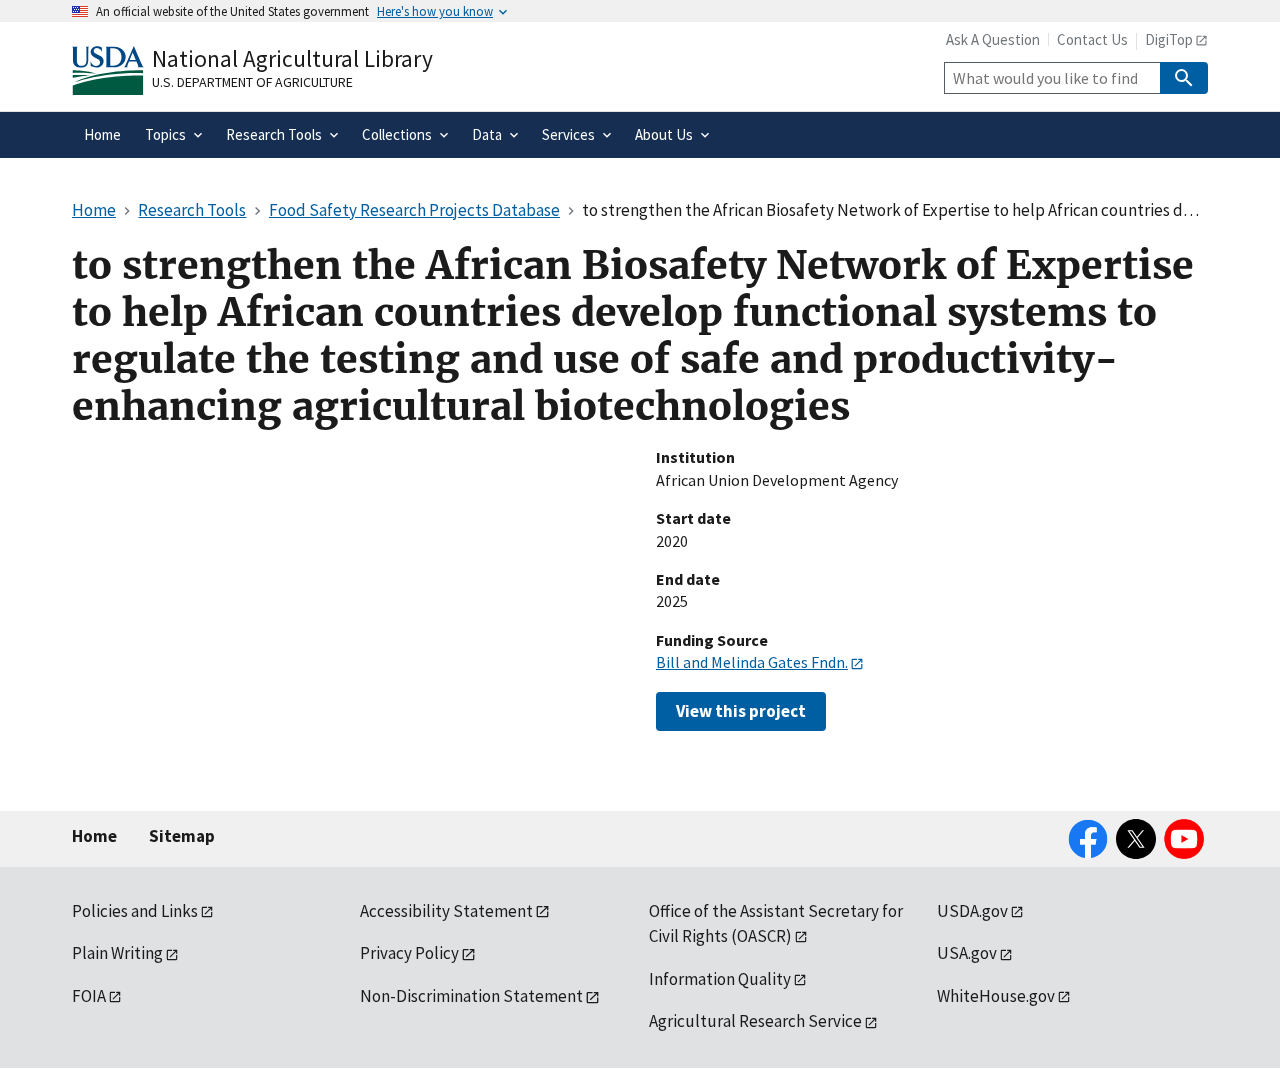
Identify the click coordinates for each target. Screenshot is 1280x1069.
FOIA (89, 996)
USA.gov (967, 953)
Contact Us (1092, 39)
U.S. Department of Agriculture (252, 82)
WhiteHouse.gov (996, 996)
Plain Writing (117, 953)
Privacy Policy (409, 953)
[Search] (1184, 78)
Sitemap (182, 836)
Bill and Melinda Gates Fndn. (752, 662)
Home (94, 836)
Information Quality (720, 979)
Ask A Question (993, 39)
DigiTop (1169, 39)
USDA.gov (972, 911)
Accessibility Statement (446, 911)
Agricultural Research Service (755, 1021)
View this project (741, 711)
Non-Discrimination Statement (471, 996)
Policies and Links (135, 911)
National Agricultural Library (292, 58)
